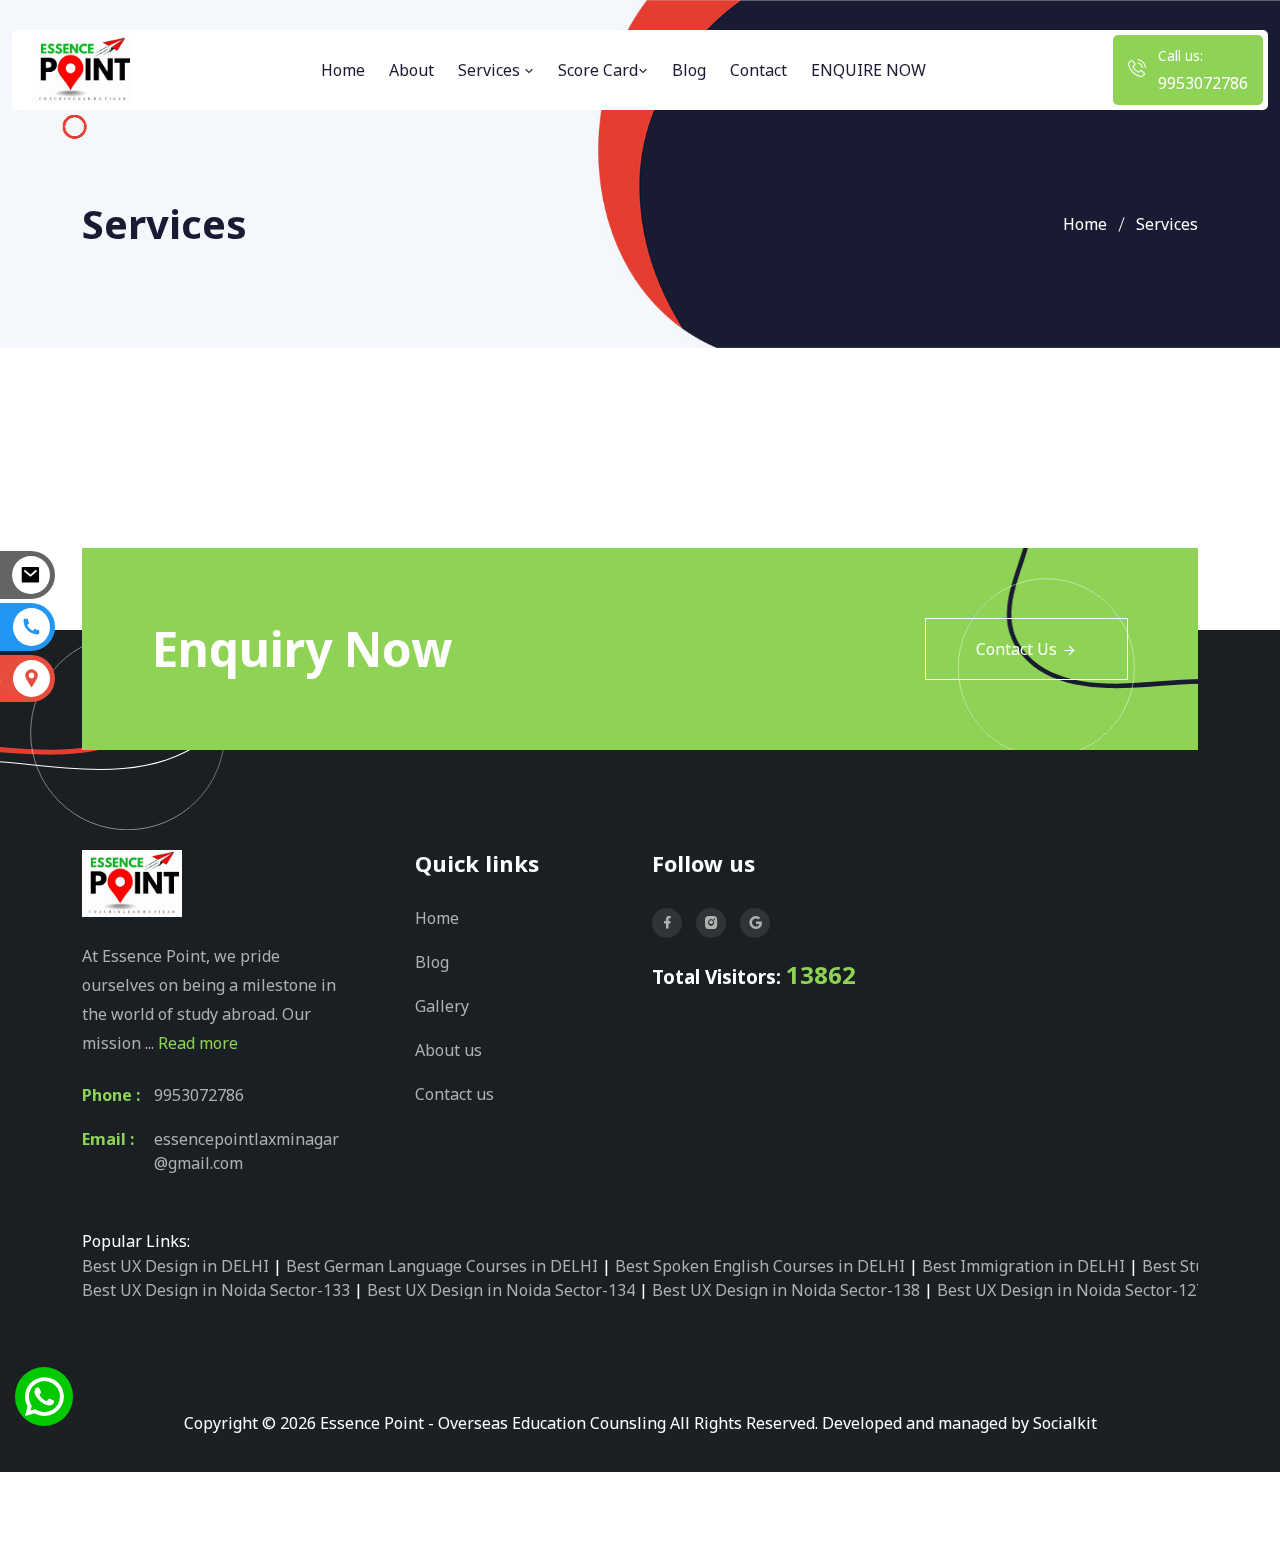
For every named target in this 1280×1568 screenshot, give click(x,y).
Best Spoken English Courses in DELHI (760, 1266)
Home (343, 70)
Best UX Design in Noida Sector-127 (1071, 1290)
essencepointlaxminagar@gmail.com (246, 1151)
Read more (198, 1043)
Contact (758, 70)
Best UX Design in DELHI (175, 1266)
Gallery (442, 1006)
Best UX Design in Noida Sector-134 (501, 1290)
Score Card (598, 70)
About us (448, 1050)
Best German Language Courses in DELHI (442, 1266)
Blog (689, 70)
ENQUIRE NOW (868, 70)
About (411, 70)
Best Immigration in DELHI (1023, 1266)
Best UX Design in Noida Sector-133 (216, 1290)
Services (491, 70)
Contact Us (1016, 649)
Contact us (454, 1094)
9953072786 (1203, 83)
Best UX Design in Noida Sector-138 (786, 1290)
